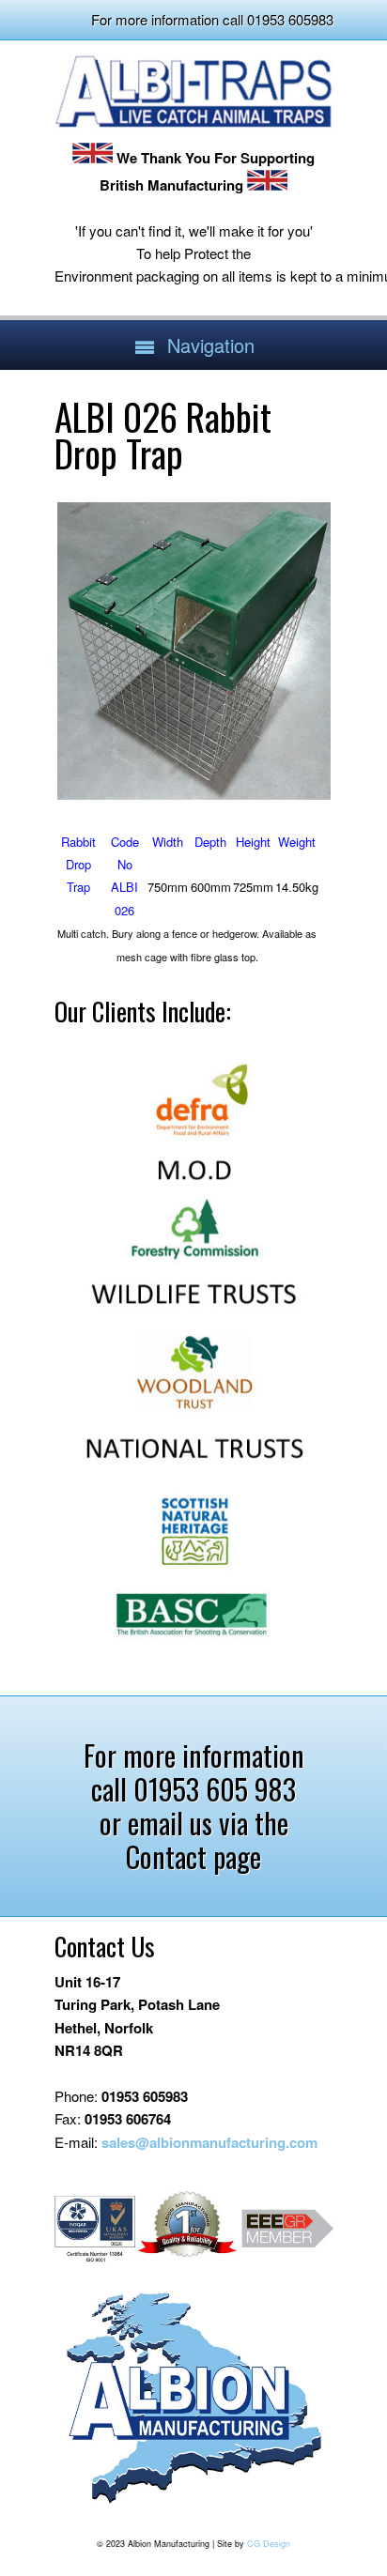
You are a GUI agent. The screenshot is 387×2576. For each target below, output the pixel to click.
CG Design (269, 2544)
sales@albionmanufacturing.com (209, 2142)
